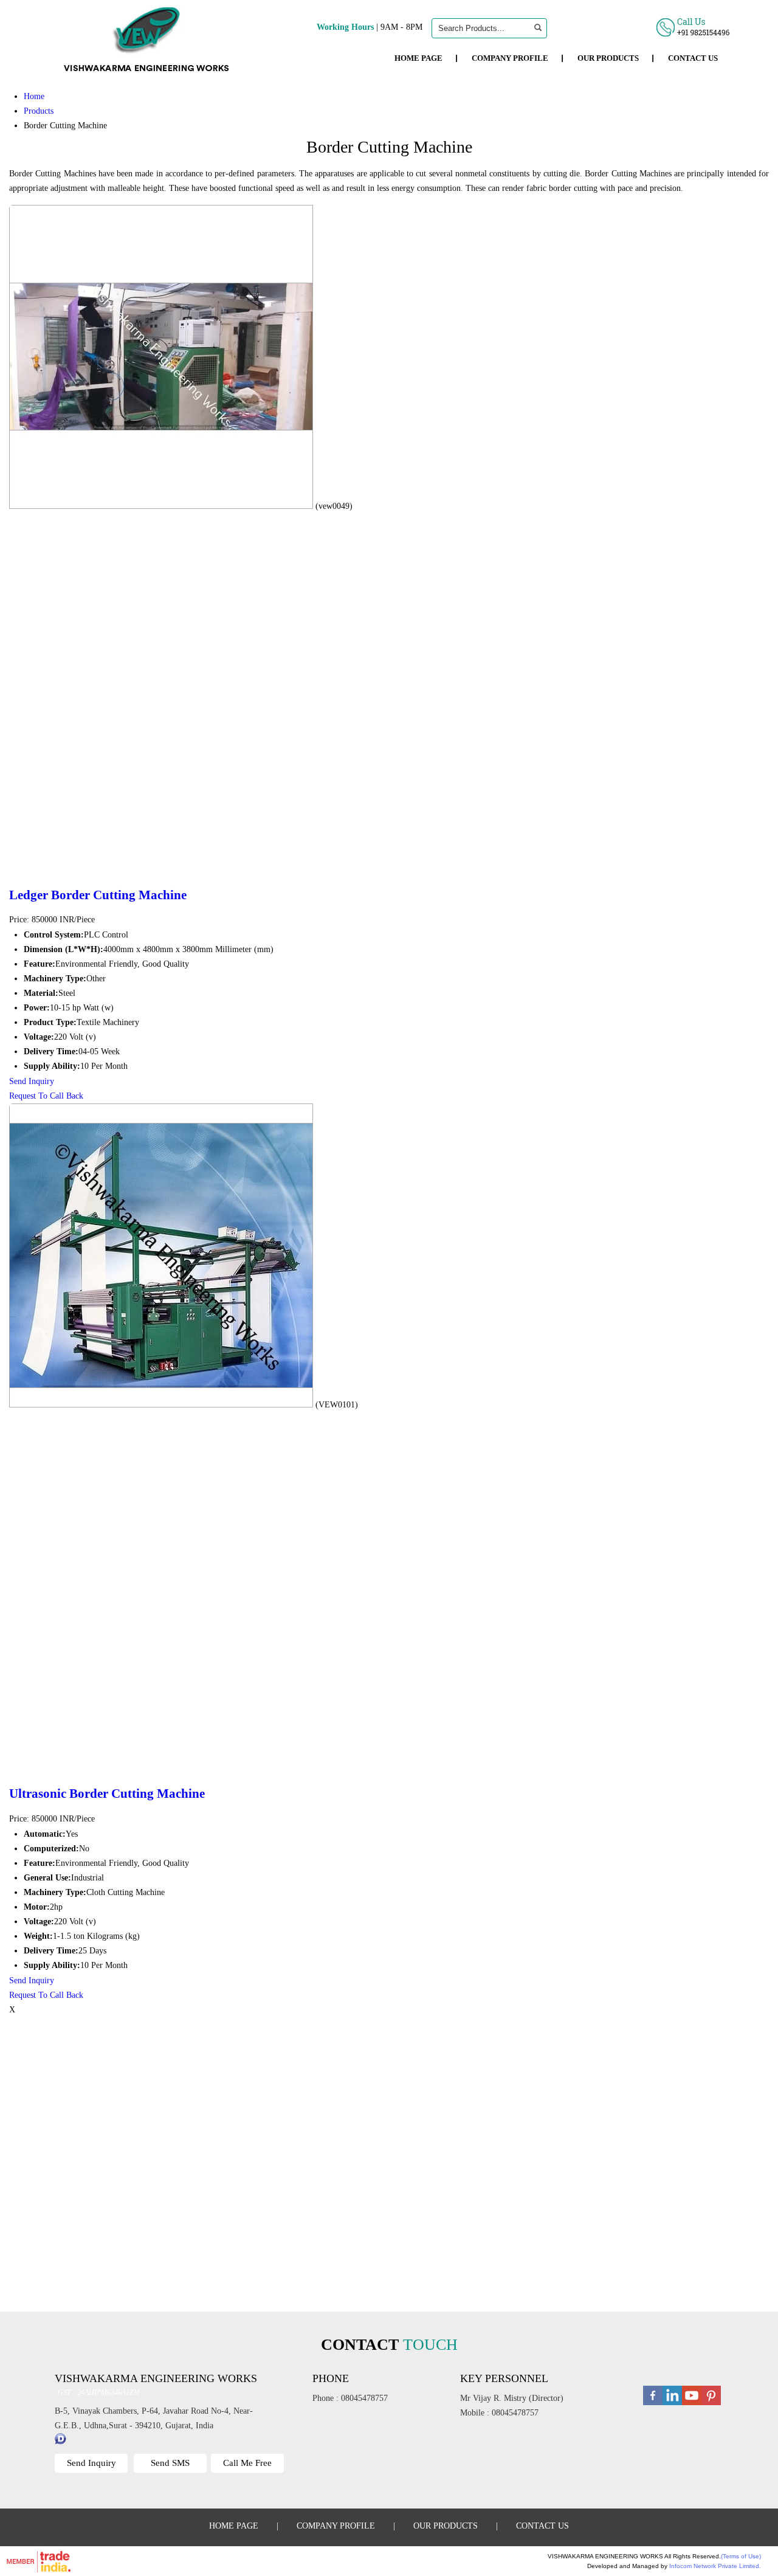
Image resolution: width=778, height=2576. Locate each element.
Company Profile (510, 58)
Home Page (418, 58)
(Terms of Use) (741, 2556)
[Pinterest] (711, 2404)
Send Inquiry (32, 1081)
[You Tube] (692, 2404)
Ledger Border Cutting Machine (98, 895)
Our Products (608, 58)
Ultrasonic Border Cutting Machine (107, 1794)
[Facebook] (653, 2404)
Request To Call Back (46, 1096)
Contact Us (693, 58)
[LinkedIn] (672, 2404)
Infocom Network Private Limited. (715, 2566)
